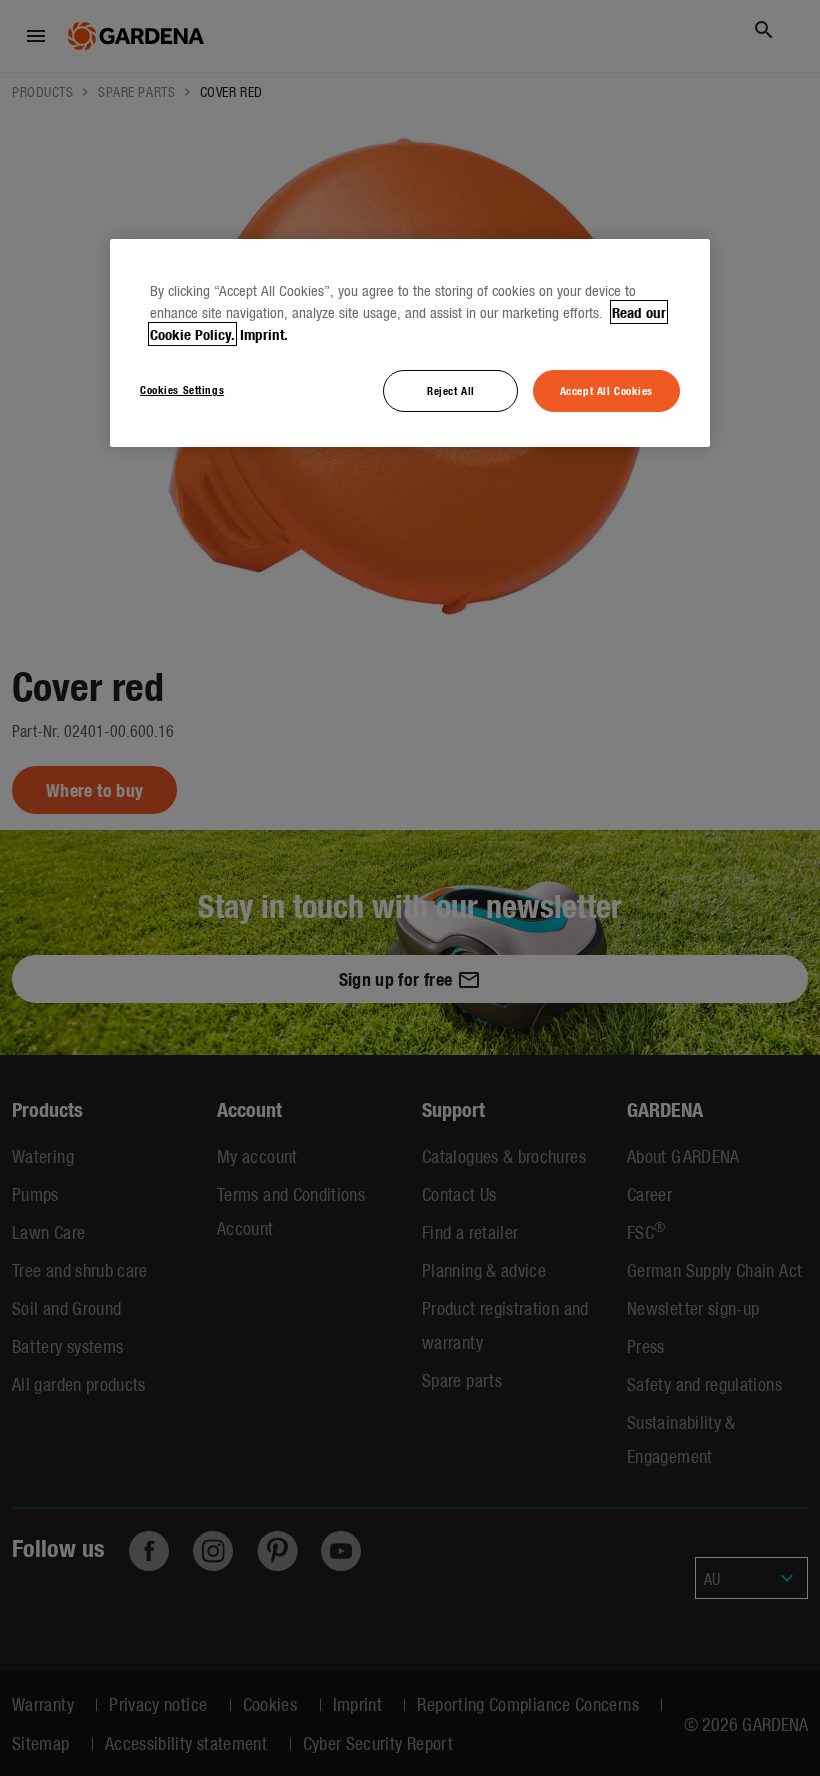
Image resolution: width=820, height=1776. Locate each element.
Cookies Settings (182, 389)
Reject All (451, 390)
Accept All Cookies (606, 390)
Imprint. (264, 334)
